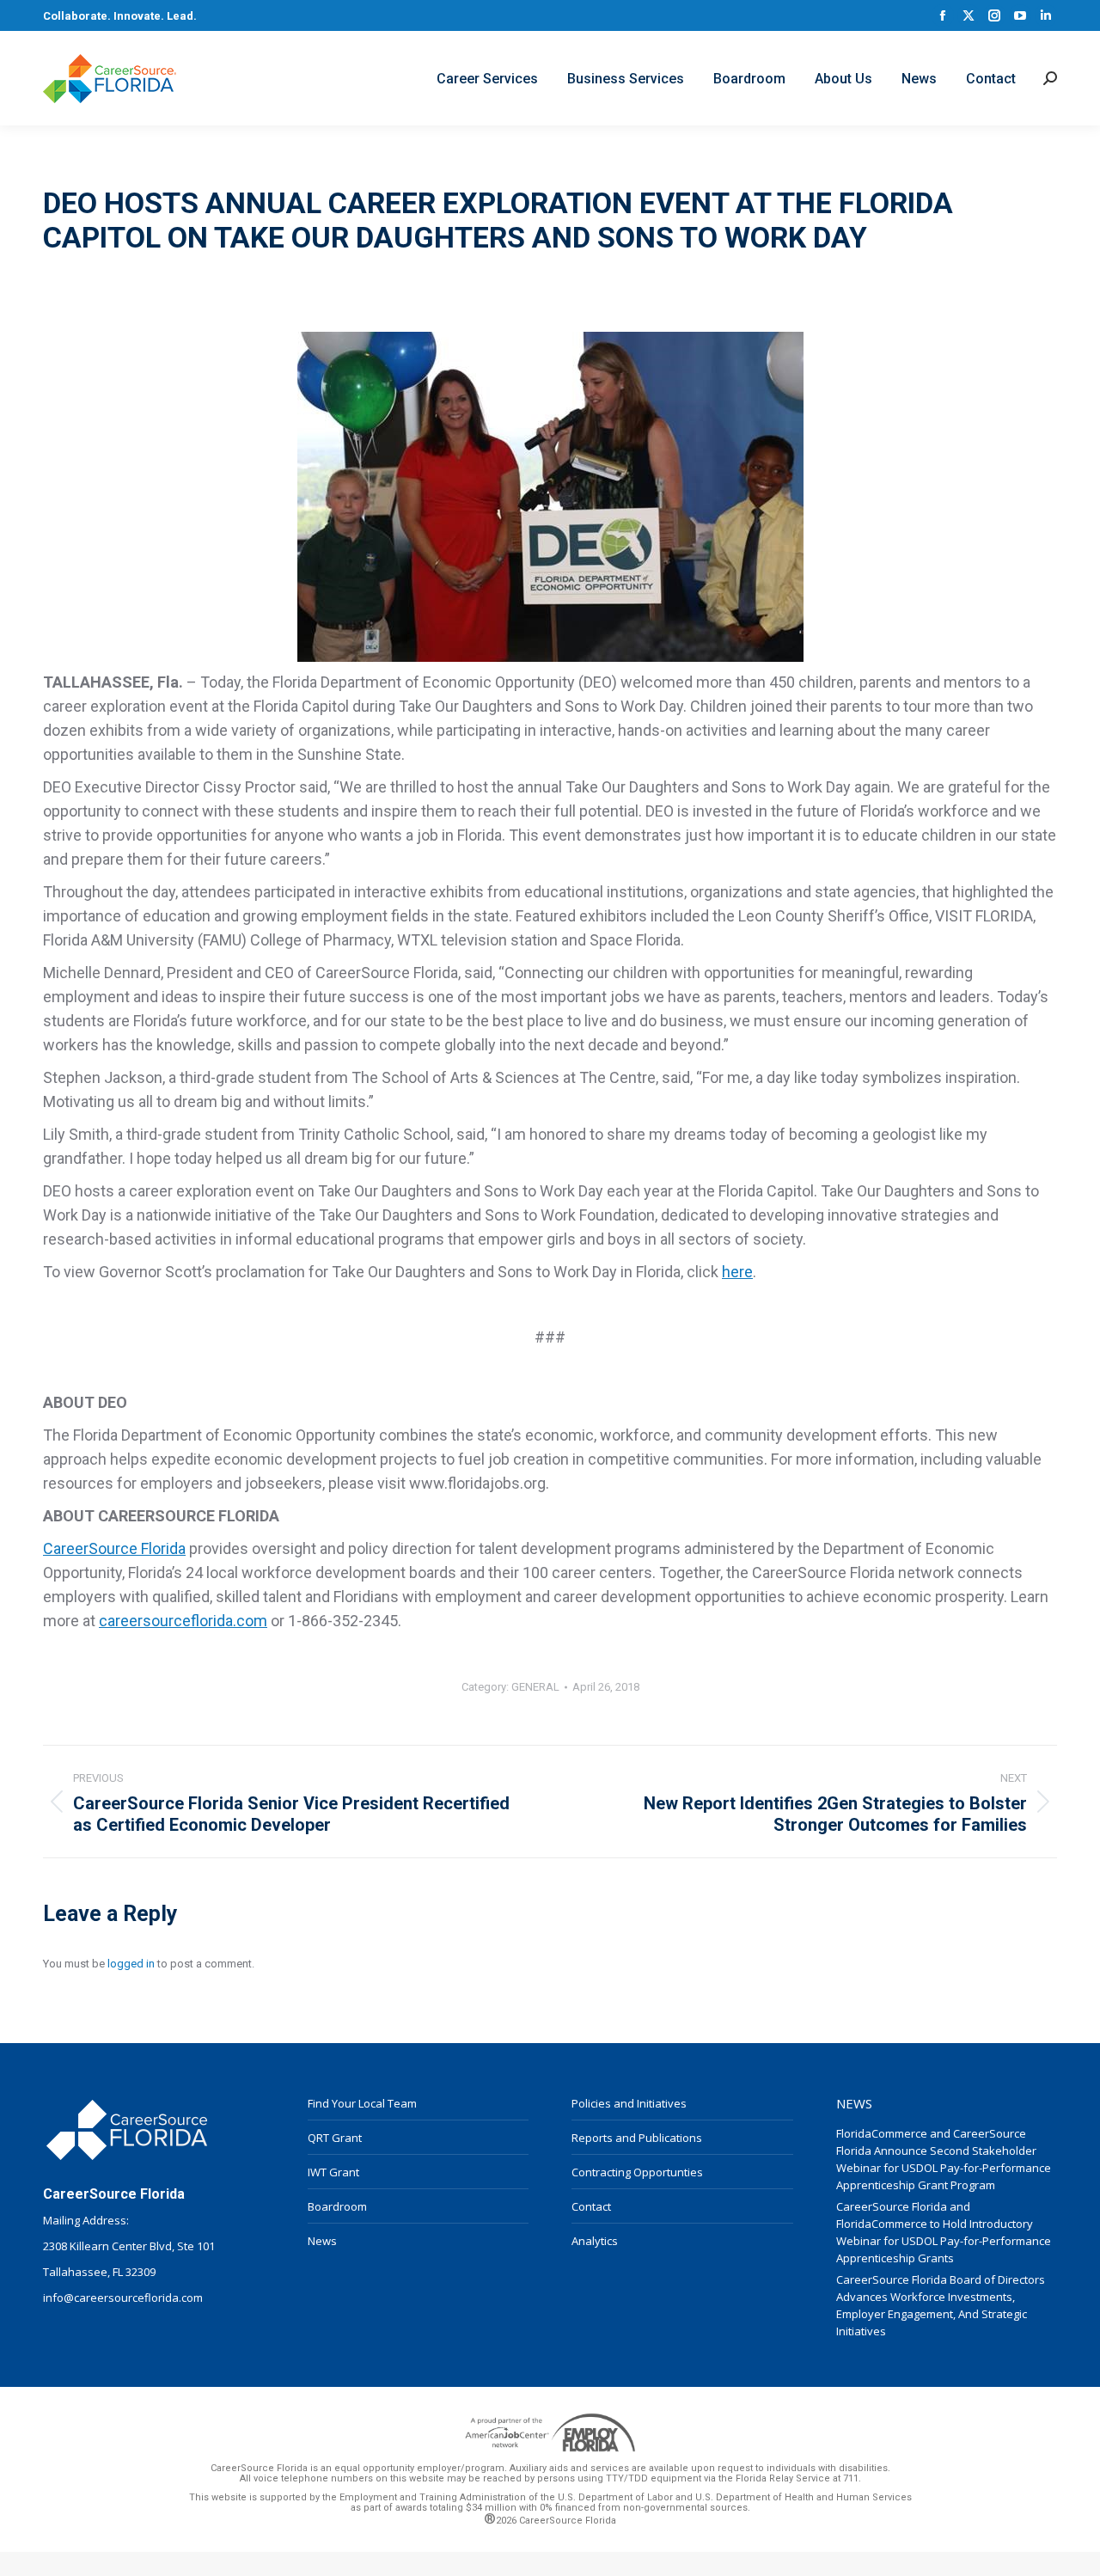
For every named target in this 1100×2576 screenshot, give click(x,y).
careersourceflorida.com (183, 1621)
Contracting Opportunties (637, 2172)
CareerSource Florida (114, 1548)
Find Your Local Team (362, 2103)
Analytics (595, 2241)
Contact (591, 2206)
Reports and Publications (637, 2138)
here (737, 1272)
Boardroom (337, 2206)
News (322, 2241)
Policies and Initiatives (629, 2103)
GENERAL (535, 1687)
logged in (131, 1964)
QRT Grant (335, 2138)
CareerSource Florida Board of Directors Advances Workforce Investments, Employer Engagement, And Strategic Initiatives (941, 2305)
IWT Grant (333, 2172)
